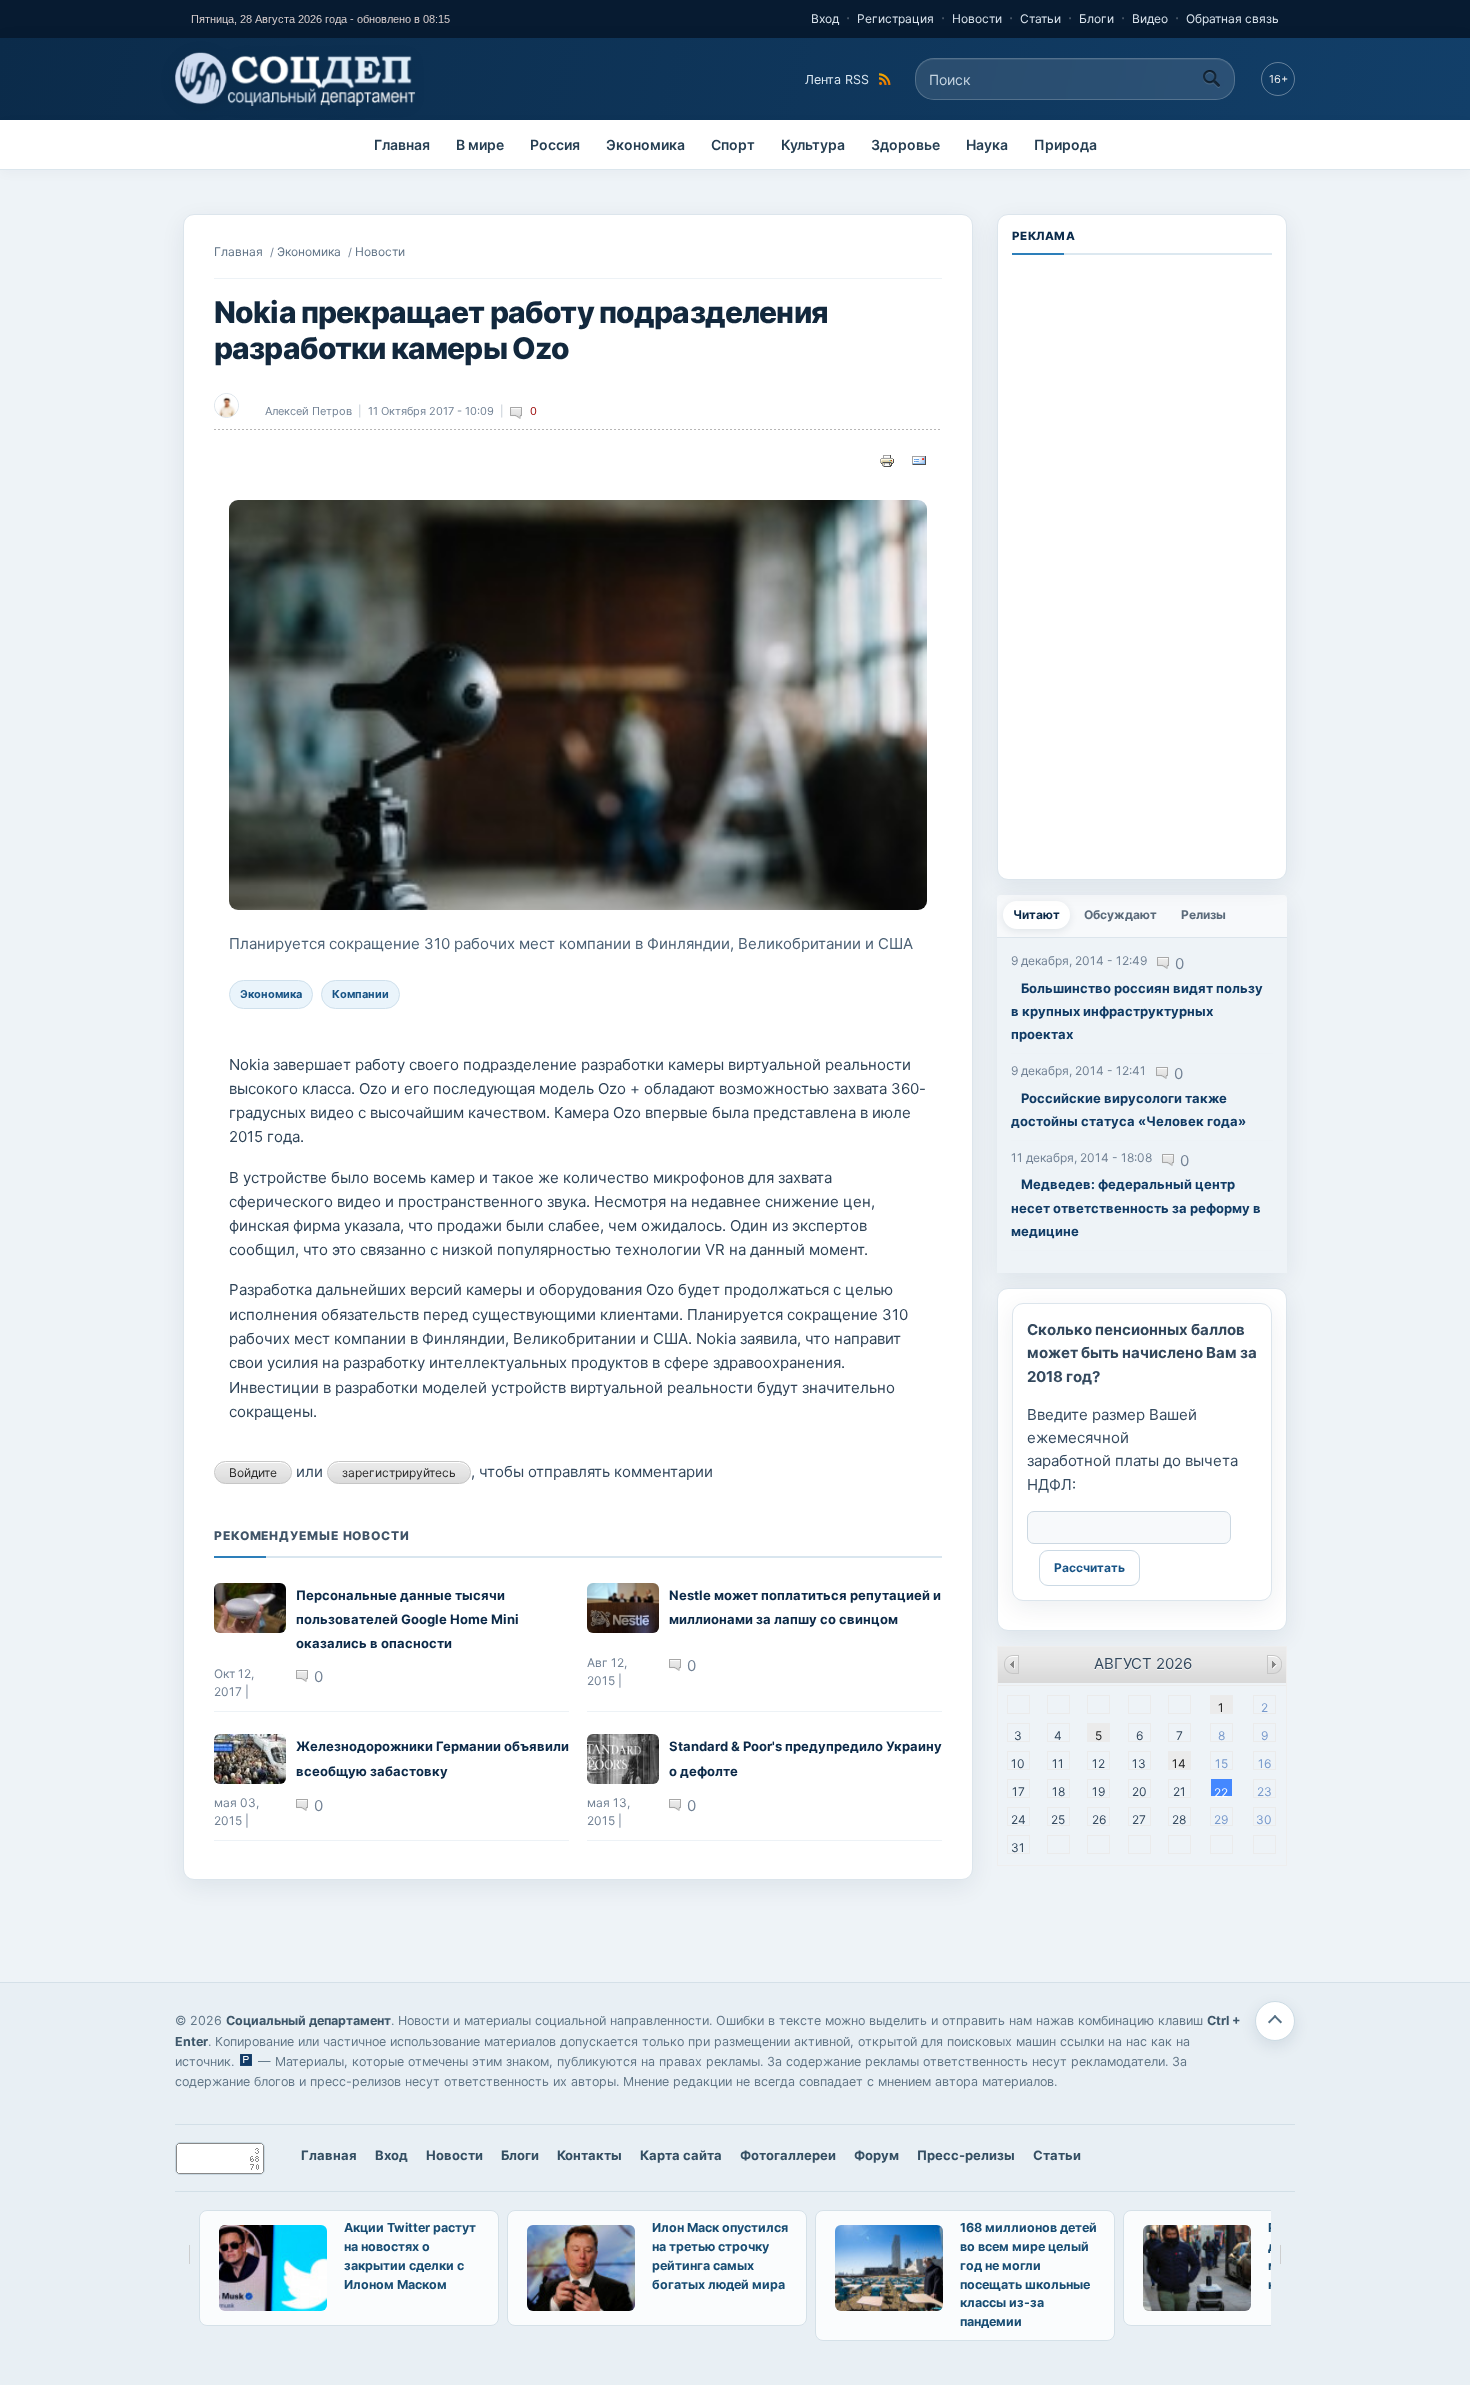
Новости (977, 18)
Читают (1041, 914)
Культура (813, 144)
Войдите (253, 1472)
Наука (987, 144)
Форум (876, 2155)
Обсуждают (1120, 914)
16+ (1278, 79)
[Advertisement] (1142, 565)
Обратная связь (1232, 18)
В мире (480, 144)
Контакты (589, 2155)
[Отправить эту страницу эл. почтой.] (919, 459)
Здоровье (905, 144)
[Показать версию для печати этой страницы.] (887, 459)
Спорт (733, 144)
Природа (1065, 144)
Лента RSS (837, 79)
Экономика (645, 144)
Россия (555, 144)
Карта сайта (681, 2155)
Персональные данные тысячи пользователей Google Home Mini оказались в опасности (407, 1619)
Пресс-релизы (966, 2155)
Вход (825, 18)
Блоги (1096, 18)
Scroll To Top (1275, 2021)
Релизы (1203, 914)
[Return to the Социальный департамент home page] (296, 79)
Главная (402, 144)
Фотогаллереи (788, 2155)
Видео (1150, 18)
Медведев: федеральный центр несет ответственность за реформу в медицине (1136, 1207)
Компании (360, 994)
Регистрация (895, 18)
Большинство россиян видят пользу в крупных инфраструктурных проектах (1137, 1011)
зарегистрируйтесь (399, 1472)
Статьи (1040, 18)
